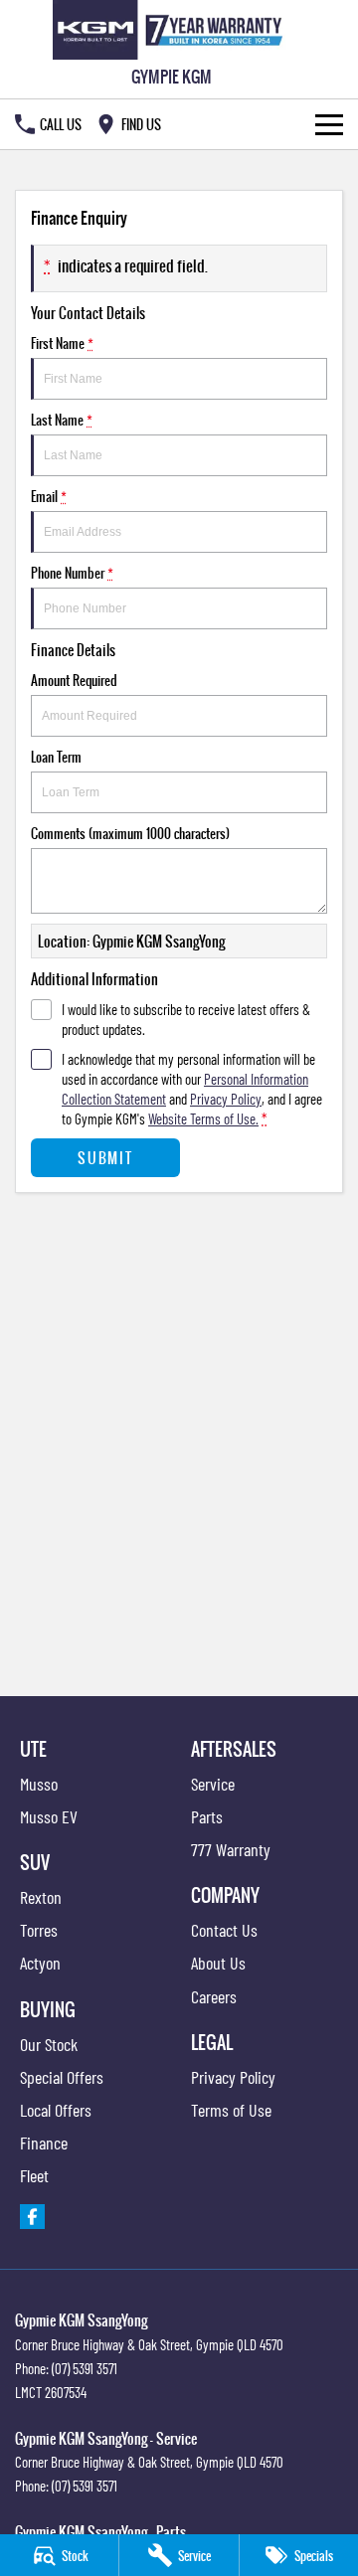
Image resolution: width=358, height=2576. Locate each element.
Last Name (62, 420)
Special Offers (62, 2077)
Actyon (40, 1963)
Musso (39, 1784)
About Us (218, 1963)
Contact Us (224, 1930)
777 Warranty (231, 1849)
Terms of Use (231, 2110)
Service (213, 1784)
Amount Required (74, 680)
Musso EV (49, 1816)
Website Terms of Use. (203, 1118)
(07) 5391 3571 (85, 2368)
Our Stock (49, 2044)
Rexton (41, 1897)
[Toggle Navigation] (329, 124)
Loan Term (56, 757)
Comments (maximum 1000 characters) (130, 833)
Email (49, 496)
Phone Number (72, 573)
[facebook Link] (32, 2217)
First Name (62, 343)
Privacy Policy (226, 1099)
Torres (39, 1930)
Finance (44, 2143)
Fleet (34, 2175)
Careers (214, 1996)
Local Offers (56, 2110)
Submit (105, 1158)
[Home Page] (172, 30)
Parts (207, 1816)
